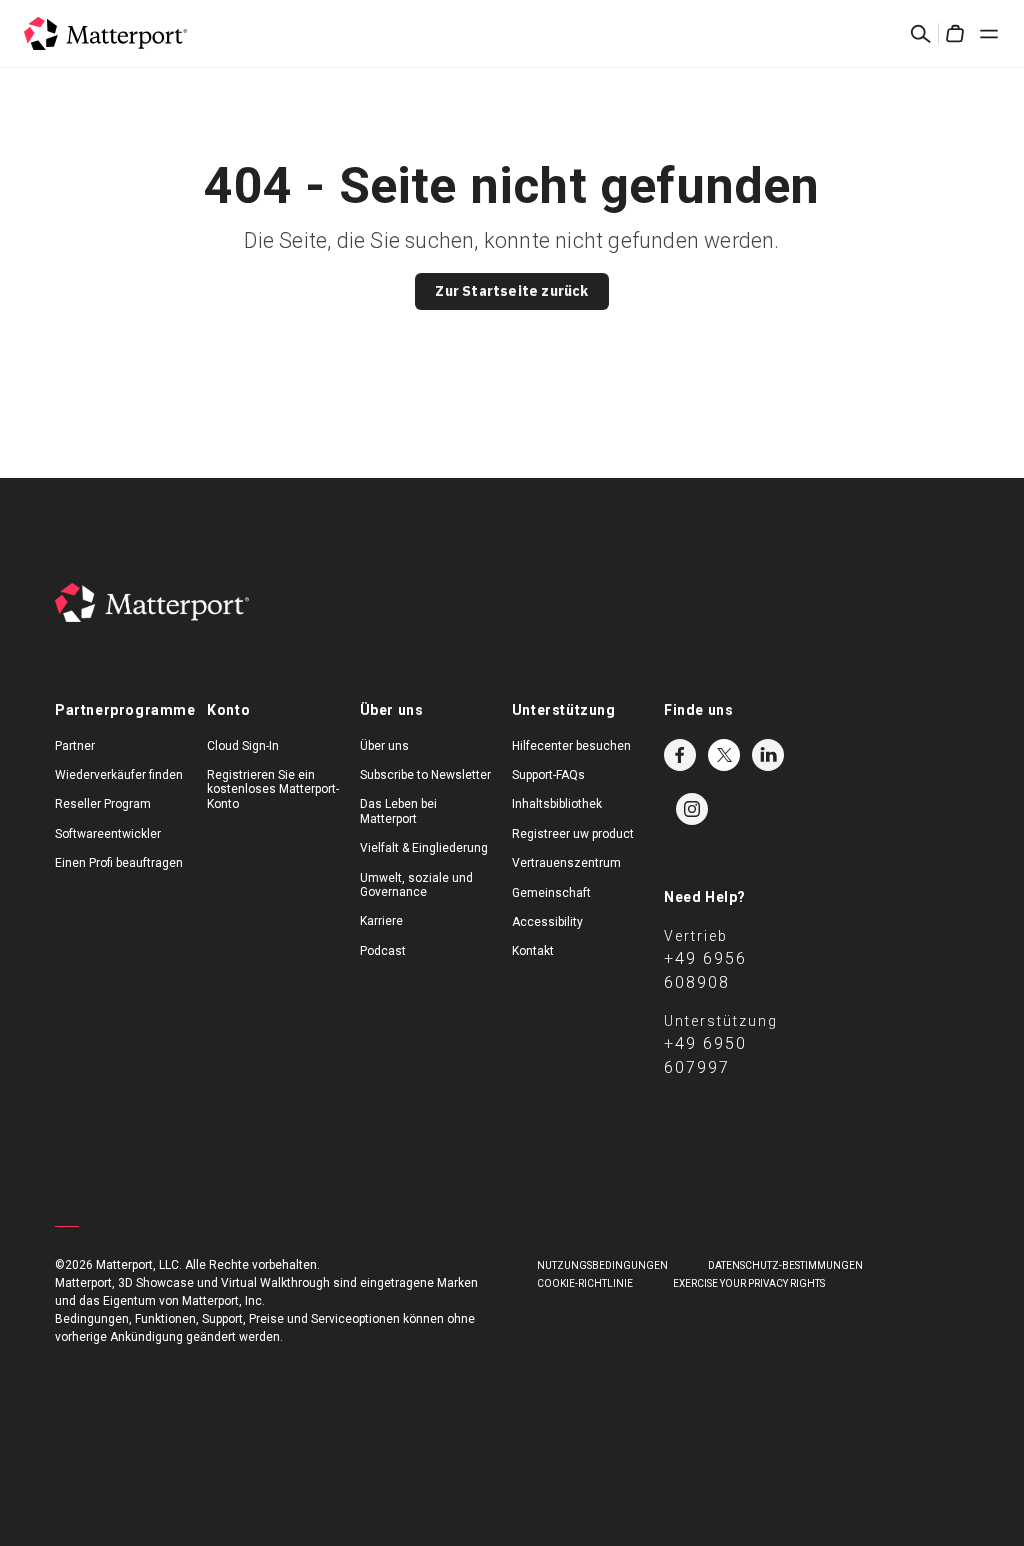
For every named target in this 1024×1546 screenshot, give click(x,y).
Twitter (724, 755)
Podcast (383, 951)
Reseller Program (103, 804)
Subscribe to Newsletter (425, 775)
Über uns (384, 746)
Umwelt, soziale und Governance (416, 885)
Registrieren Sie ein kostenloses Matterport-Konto (273, 789)
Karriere (381, 921)
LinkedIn (768, 755)
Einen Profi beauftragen (119, 863)
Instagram (692, 809)
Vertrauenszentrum (566, 863)
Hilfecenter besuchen (571, 746)
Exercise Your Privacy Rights (749, 1283)
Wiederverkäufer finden (119, 775)
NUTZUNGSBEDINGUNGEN (602, 1265)
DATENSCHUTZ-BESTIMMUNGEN (785, 1265)
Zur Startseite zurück (511, 291)
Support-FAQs (548, 775)
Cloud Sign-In (243, 746)
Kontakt (533, 951)
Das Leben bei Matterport (398, 811)
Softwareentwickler (108, 834)
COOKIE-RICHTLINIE (585, 1283)
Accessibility (547, 922)
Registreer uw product (573, 834)
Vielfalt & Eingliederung (424, 848)
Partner (75, 746)
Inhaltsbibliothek (557, 804)
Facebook (680, 755)
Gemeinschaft (551, 893)
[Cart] (955, 34)
